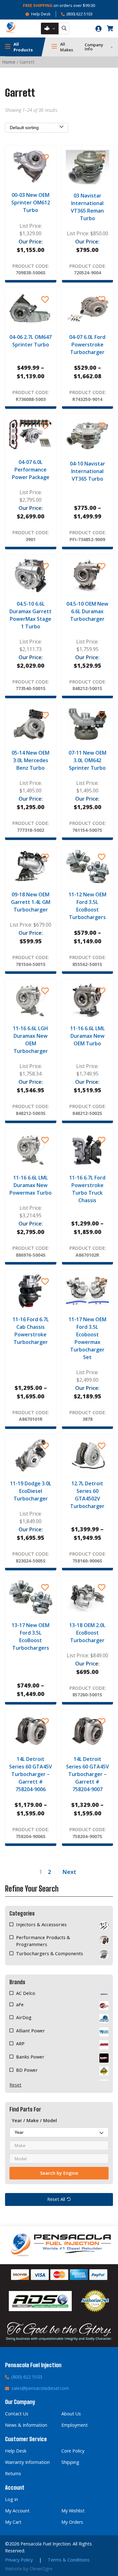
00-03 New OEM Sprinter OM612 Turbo (31, 203)
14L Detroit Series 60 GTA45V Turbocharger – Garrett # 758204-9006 (31, 1774)
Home (9, 62)
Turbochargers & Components (50, 1953)
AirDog (24, 2017)
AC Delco (26, 1993)
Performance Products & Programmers (43, 1941)
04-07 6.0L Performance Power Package (31, 470)
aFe (20, 2005)
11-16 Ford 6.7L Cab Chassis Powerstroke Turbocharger (31, 1331)
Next (69, 1872)
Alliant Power (31, 2031)
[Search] (64, 29)
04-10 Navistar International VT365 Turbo (87, 471)
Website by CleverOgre (29, 2569)
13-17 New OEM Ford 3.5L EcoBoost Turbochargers (31, 1636)
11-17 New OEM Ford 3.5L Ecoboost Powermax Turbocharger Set (87, 1338)
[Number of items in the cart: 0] (110, 28)
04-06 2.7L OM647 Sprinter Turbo (31, 341)
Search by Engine (59, 2173)
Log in (11, 2499)
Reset (15, 2085)
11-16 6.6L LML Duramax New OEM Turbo (87, 1036)
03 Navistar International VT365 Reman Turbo (87, 207)
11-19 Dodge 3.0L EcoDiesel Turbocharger (31, 1491)
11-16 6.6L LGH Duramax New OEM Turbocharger (31, 1040)
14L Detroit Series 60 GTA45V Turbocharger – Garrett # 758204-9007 (87, 1774)
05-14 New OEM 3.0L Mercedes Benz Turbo (31, 760)
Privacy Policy (19, 2560)
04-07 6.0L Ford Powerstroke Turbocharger (87, 345)
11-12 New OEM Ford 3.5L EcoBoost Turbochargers (87, 906)
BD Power (27, 2070)
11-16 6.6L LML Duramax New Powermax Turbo (31, 1185)
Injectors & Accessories (41, 1925)
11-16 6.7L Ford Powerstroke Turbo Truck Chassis (87, 1189)
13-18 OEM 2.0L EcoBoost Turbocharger (87, 1633)
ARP (20, 2044)
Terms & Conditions (69, 2560)
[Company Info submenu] (112, 47)
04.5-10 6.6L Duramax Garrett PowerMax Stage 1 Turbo (31, 615)
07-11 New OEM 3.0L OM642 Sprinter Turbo (87, 760)
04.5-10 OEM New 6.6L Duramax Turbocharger (87, 611)
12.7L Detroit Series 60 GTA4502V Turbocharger (87, 1495)
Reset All (56, 2199)
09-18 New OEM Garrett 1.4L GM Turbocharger (31, 902)
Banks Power (30, 2057)
